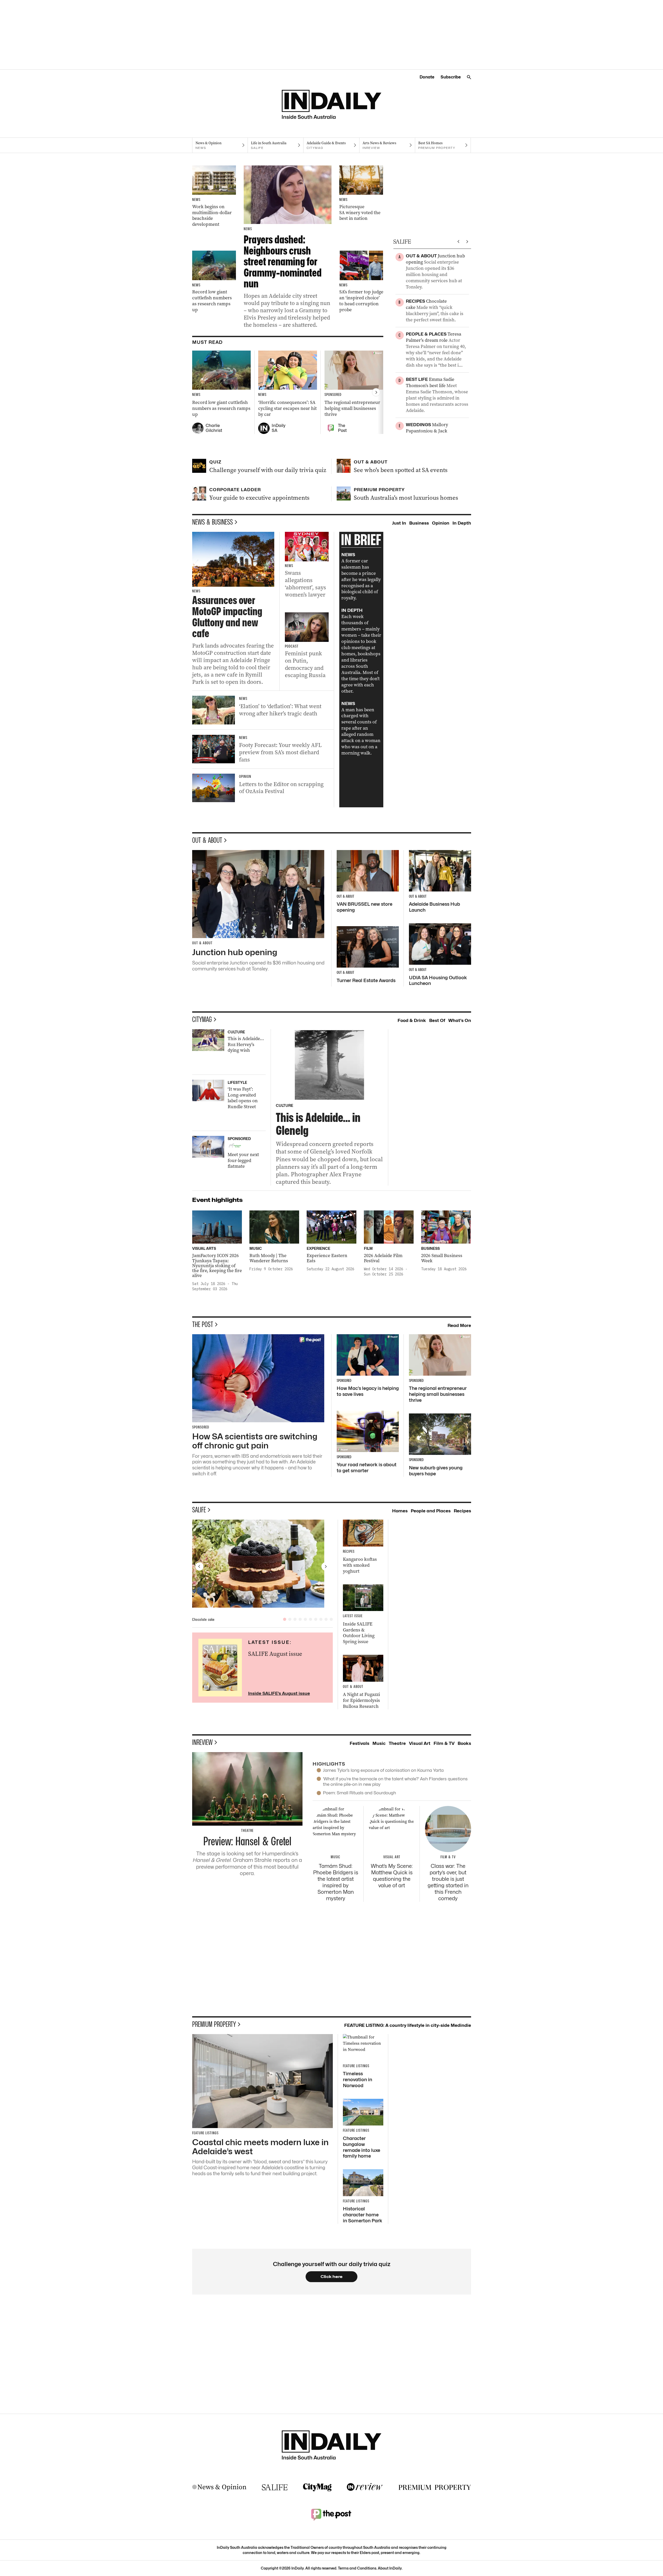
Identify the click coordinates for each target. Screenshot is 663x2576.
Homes (400, 1511)
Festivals (359, 1743)
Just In (399, 523)
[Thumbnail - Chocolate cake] (263, 1564)
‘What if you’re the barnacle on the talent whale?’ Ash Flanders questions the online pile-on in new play (395, 1782)
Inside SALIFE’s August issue (279, 1693)
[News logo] (219, 2487)
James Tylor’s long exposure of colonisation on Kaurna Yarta (383, 1770)
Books (464, 1743)
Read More (459, 1325)
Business (419, 523)
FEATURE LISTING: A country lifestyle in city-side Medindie (408, 2025)
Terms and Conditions (357, 2568)
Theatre (397, 1743)
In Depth (462, 523)
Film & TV (444, 1743)
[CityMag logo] (317, 2487)
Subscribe (451, 77)
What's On (460, 1020)
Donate (427, 77)
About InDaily (390, 2568)
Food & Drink (412, 1020)
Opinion (441, 523)
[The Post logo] (331, 2514)
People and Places (431, 1511)
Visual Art (420, 1743)
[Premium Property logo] (435, 2487)
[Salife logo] (275, 2487)
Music (379, 1743)
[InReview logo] (365, 2487)
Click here (332, 2277)
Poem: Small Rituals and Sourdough (359, 1793)
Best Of (437, 1020)
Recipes (462, 1511)
